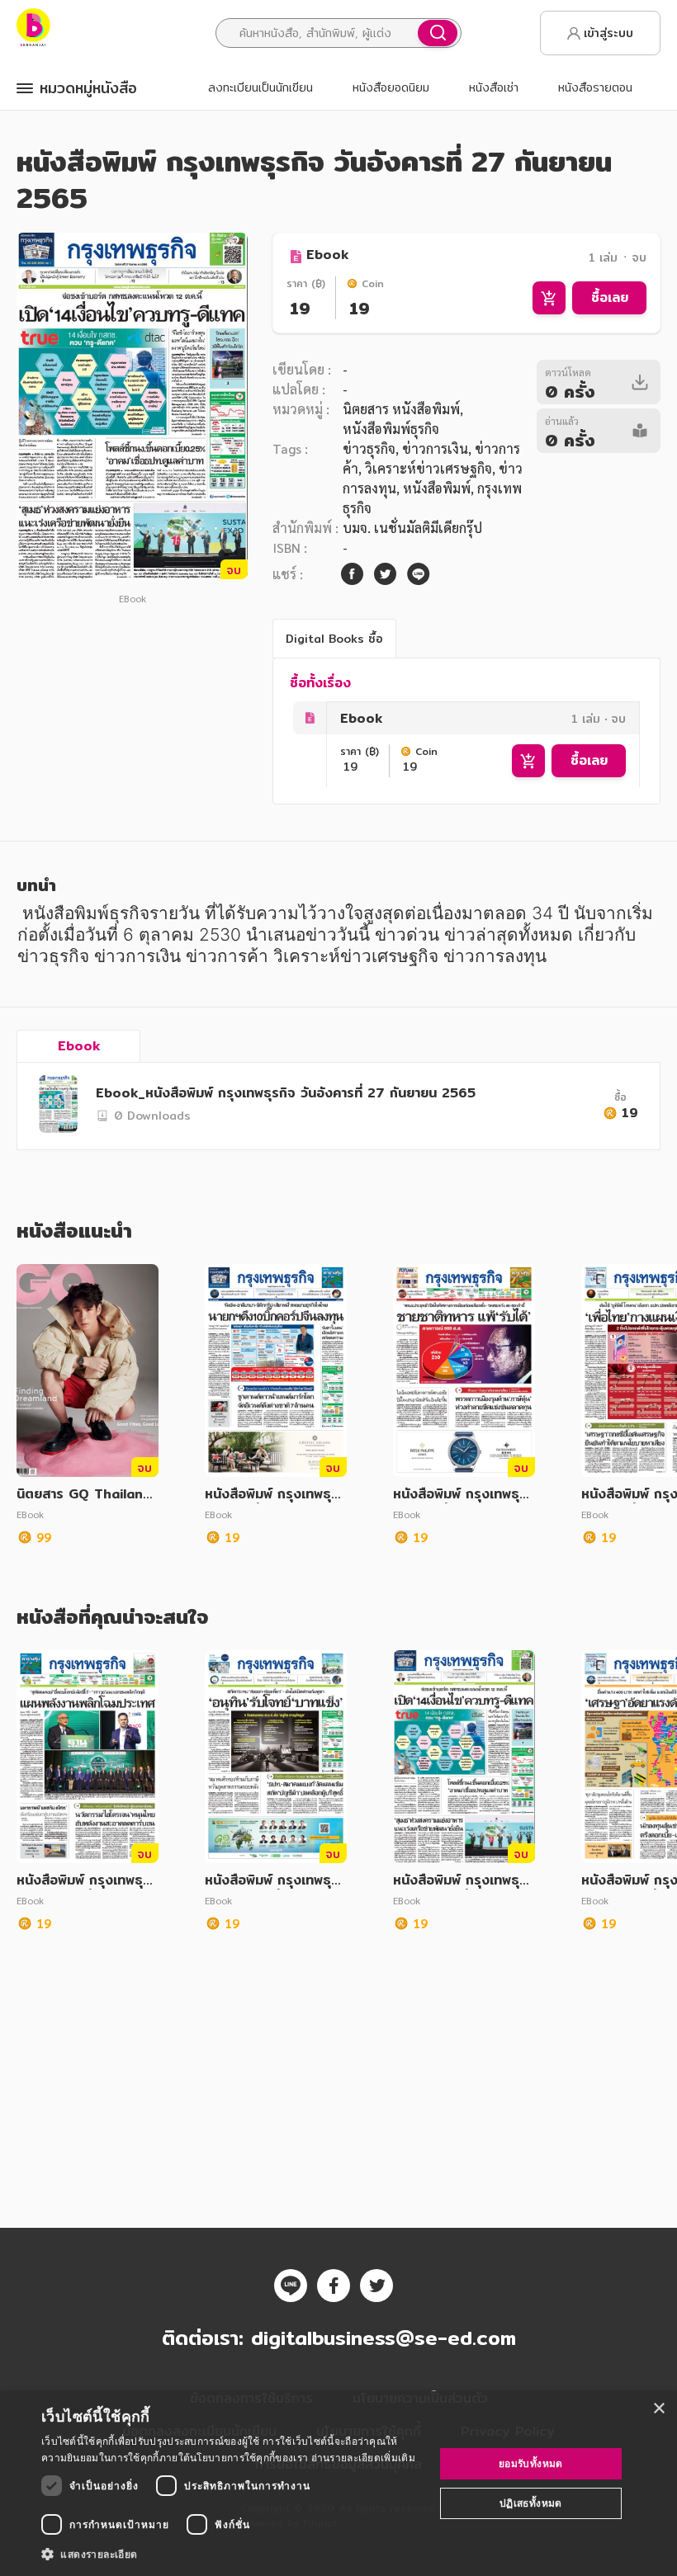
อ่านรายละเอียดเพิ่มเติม (363, 2458)
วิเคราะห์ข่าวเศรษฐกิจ (428, 468)
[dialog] (338, 2484)
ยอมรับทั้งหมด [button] (531, 2463)
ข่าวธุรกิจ (369, 448)
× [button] (658, 2409)
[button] (232, 2554)
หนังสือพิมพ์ (437, 488)
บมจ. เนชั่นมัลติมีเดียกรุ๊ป (412, 528)
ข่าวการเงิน (435, 448)
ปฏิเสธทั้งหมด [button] (531, 2503)
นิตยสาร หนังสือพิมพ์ (401, 409)
